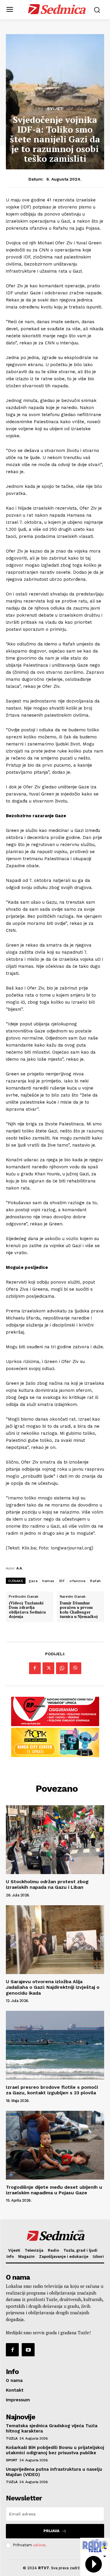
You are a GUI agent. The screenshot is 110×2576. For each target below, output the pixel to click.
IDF (62, 1581)
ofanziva (77, 1581)
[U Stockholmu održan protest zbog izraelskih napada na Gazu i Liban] (55, 1840)
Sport (12, 2460)
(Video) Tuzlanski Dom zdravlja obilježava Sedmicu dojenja (27, 1610)
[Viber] (75, 1668)
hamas (48, 1581)
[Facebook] (35, 1668)
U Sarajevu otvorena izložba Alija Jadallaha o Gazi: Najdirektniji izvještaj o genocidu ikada (53, 1987)
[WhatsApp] (62, 1668)
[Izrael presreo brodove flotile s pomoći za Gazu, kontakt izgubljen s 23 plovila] (55, 2045)
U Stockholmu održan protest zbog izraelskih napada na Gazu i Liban (47, 1884)
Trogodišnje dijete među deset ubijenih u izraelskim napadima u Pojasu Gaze (54, 2190)
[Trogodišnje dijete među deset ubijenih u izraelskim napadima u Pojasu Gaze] (55, 2145)
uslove (39, 2545)
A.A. (20, 1568)
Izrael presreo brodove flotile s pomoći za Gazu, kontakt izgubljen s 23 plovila (52, 2090)
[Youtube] (28, 2350)
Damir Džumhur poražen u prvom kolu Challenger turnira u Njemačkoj (79, 1610)
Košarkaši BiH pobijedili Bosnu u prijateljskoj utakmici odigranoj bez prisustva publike (55, 2450)
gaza (33, 1581)
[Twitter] (48, 1668)
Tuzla (12, 2438)
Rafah (95, 1581)
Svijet (55, 109)
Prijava (51, 2531)
